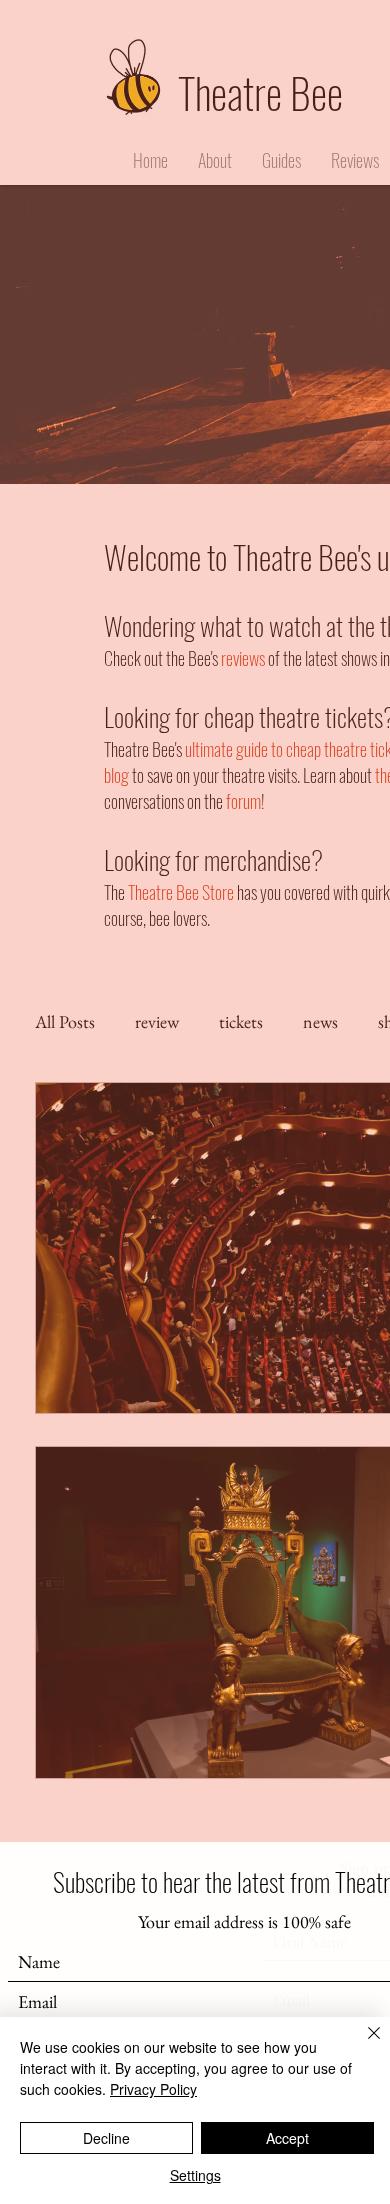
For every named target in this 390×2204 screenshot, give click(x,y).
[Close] (362, 2045)
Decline (106, 2138)
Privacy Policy (153, 2089)
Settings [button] (195, 2175)
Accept (287, 2138)
